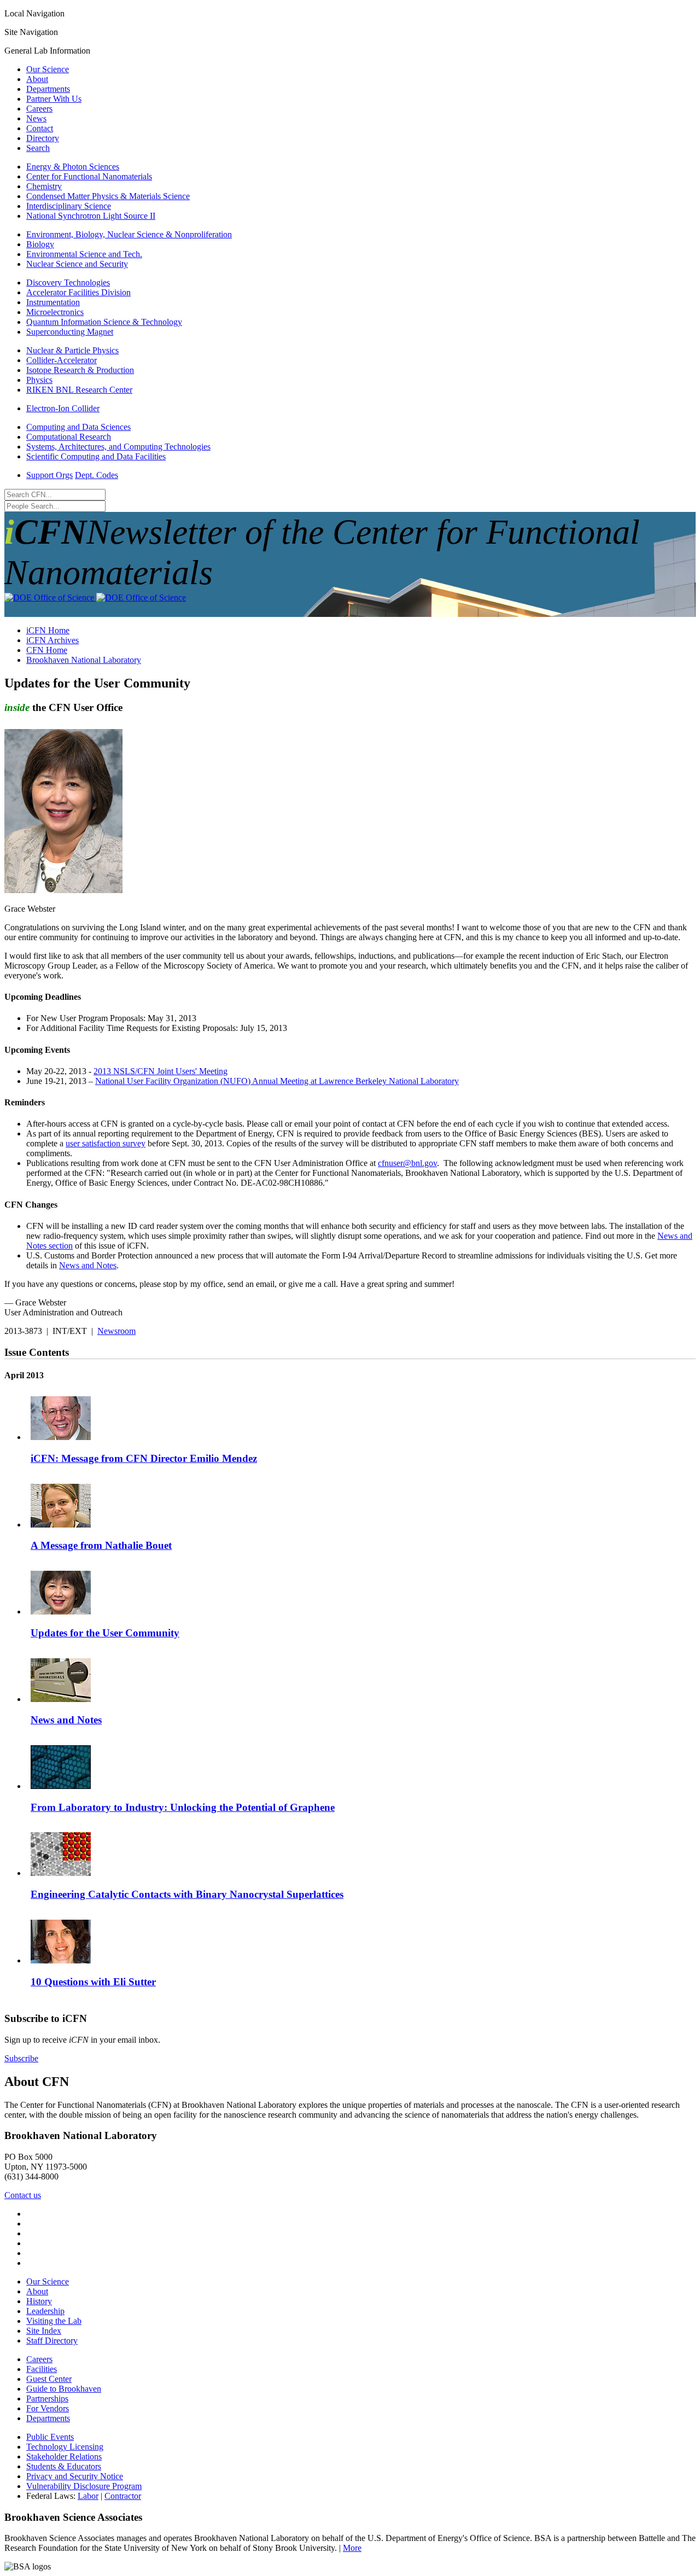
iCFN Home (48, 630)
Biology (40, 244)
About (37, 79)
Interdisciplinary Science (69, 206)
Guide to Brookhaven (64, 2389)
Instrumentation (53, 302)
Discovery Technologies (68, 282)
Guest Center (49, 2379)
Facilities (42, 2369)
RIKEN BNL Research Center (79, 390)
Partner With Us (54, 99)
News (36, 118)
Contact (40, 128)
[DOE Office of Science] (95, 598)
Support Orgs (49, 475)
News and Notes (88, 1265)
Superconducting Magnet (70, 332)
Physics (39, 380)
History (39, 2301)
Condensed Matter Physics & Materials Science (108, 196)
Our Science (48, 69)
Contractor (123, 2496)
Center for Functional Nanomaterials (89, 176)
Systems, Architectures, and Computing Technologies (118, 447)
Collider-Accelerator (62, 360)
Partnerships (47, 2399)
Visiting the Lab (54, 2321)
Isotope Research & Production (80, 370)
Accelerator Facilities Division (78, 292)
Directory (43, 138)
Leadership (45, 2311)
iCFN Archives (52, 640)
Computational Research (69, 437)
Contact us (23, 2195)
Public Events (50, 2437)
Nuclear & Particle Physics (72, 350)
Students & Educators (64, 2466)
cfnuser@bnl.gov (407, 1163)
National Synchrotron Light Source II (91, 216)
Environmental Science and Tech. (84, 254)
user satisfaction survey (106, 1143)
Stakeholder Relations (64, 2456)
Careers (39, 109)
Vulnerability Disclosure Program (84, 2486)
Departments (48, 89)
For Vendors (48, 2408)
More (352, 2548)
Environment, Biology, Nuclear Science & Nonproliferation (129, 234)
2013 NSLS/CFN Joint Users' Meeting (161, 1071)
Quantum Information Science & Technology (104, 322)
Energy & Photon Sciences (73, 167)
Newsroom (116, 1331)
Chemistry (44, 186)
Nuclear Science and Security (77, 264)
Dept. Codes (97, 475)
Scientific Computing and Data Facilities (96, 456)
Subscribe (21, 2058)
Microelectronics (55, 312)
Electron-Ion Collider (63, 408)
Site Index (44, 2331)
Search (38, 148)
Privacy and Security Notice (75, 2476)
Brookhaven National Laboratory (84, 660)
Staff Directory (52, 2341)
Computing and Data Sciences (78, 427)
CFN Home (47, 650)
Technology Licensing (65, 2447)
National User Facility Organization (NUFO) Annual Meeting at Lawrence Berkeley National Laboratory (277, 1081)
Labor (88, 2496)
